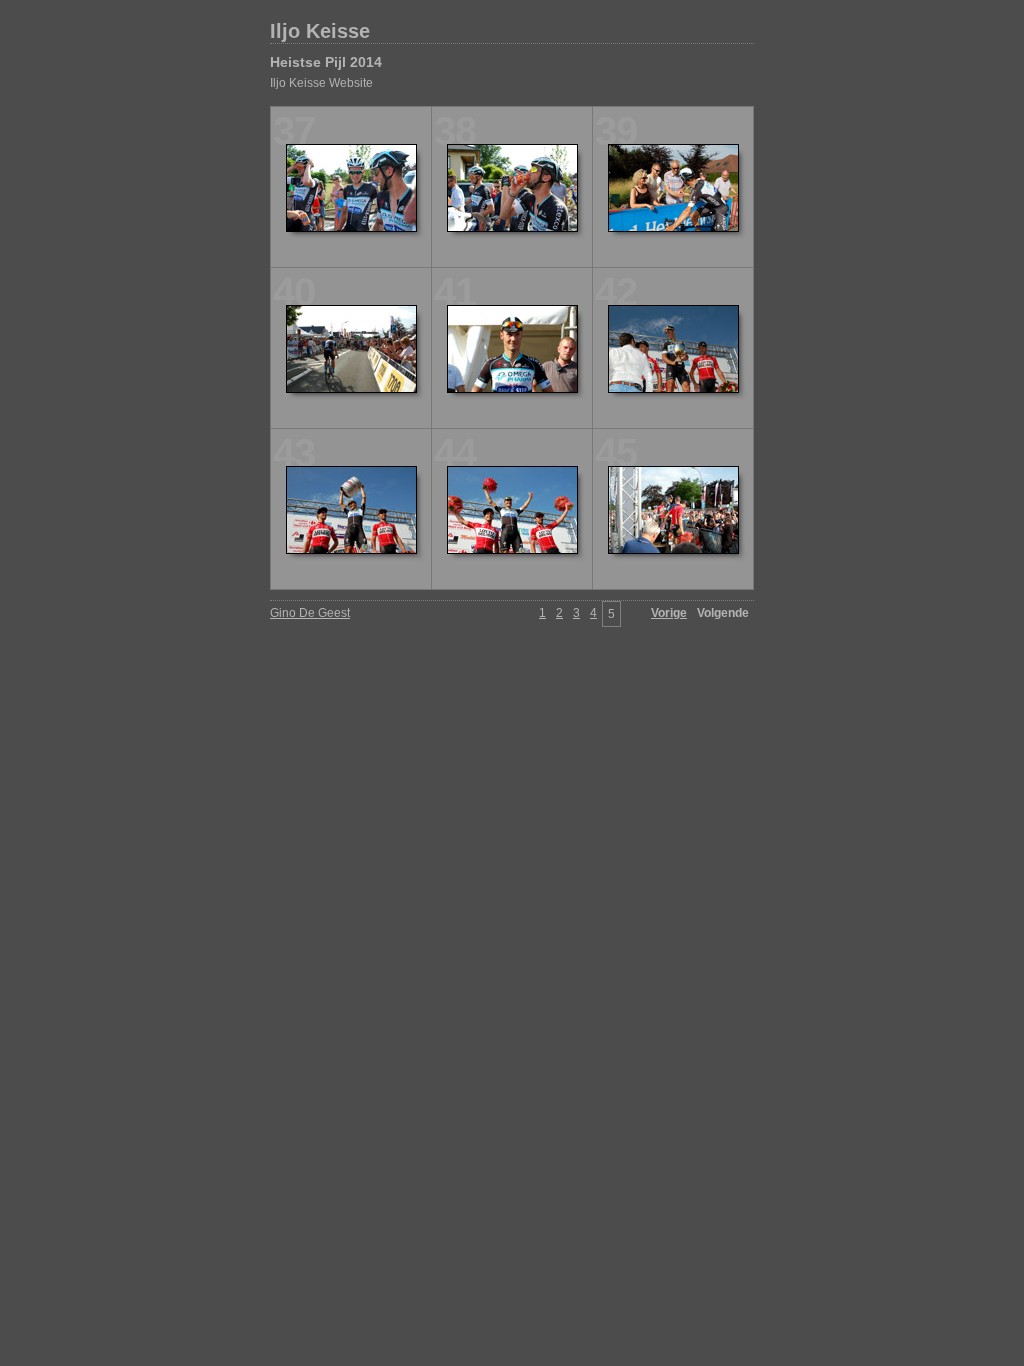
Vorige (669, 613)
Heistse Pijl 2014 (326, 62)
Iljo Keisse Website (321, 83)
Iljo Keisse (320, 31)
